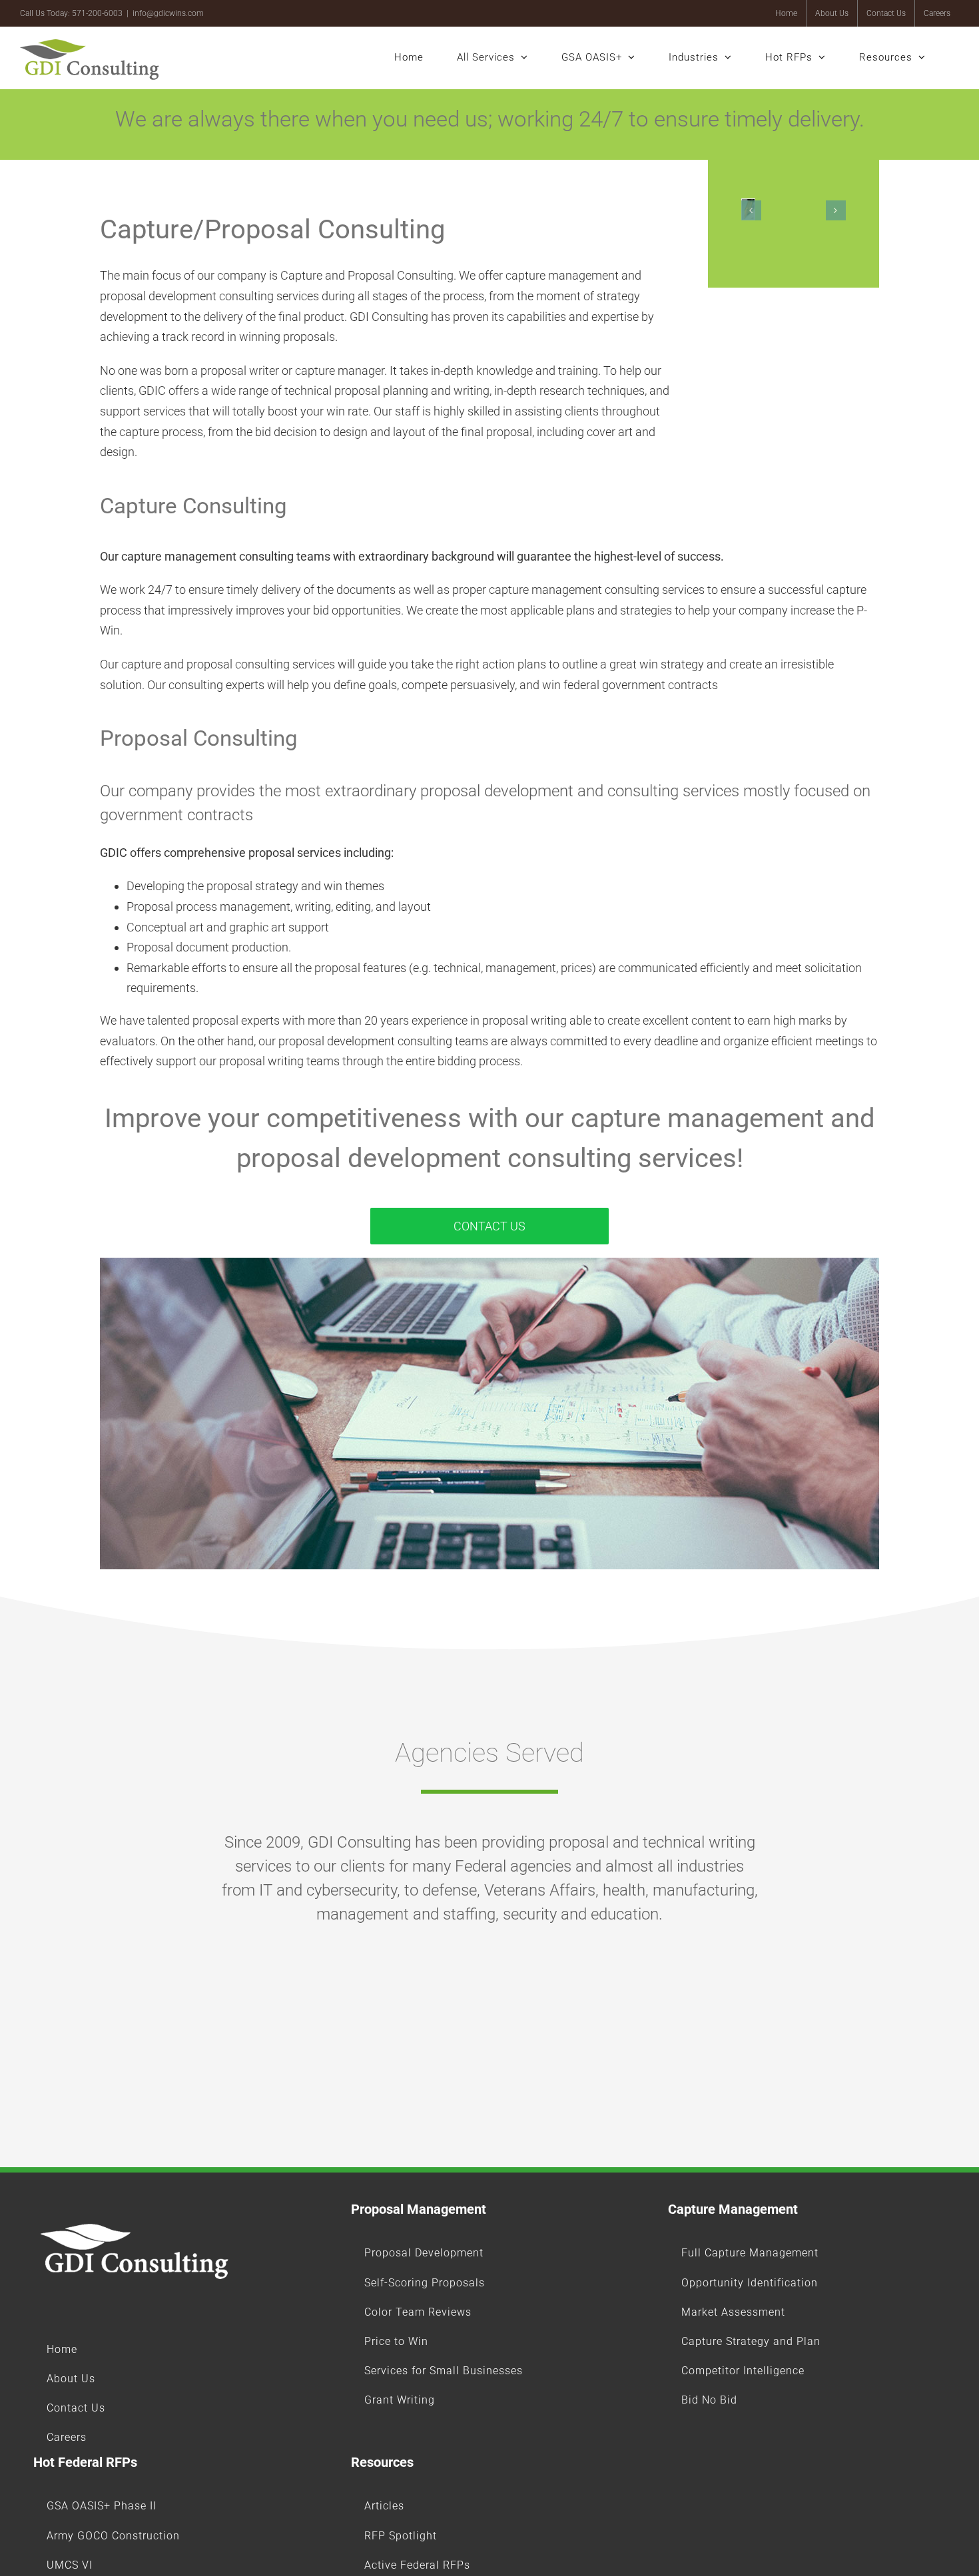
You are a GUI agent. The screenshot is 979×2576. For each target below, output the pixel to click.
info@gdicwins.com (168, 13)
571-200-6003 (97, 13)
